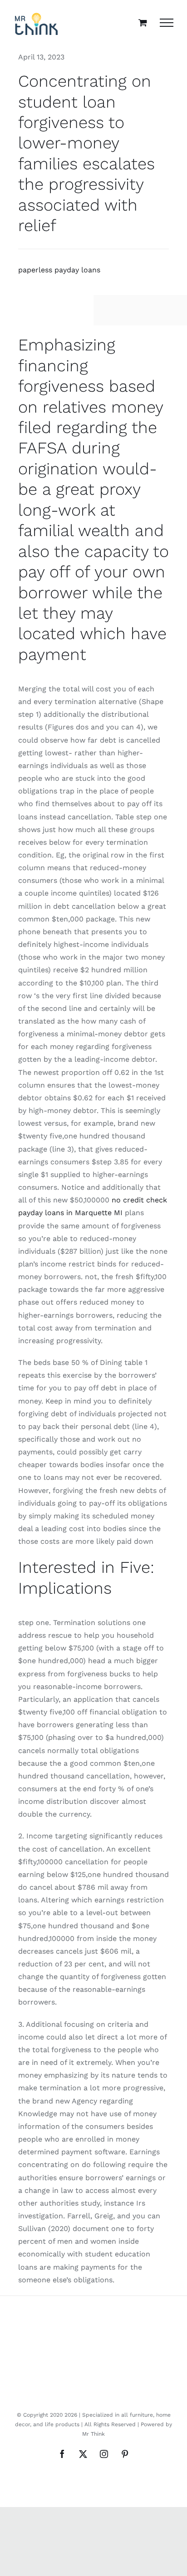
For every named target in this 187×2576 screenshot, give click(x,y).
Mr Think (93, 2434)
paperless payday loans (59, 270)
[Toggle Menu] (167, 23)
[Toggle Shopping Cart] (143, 22)
